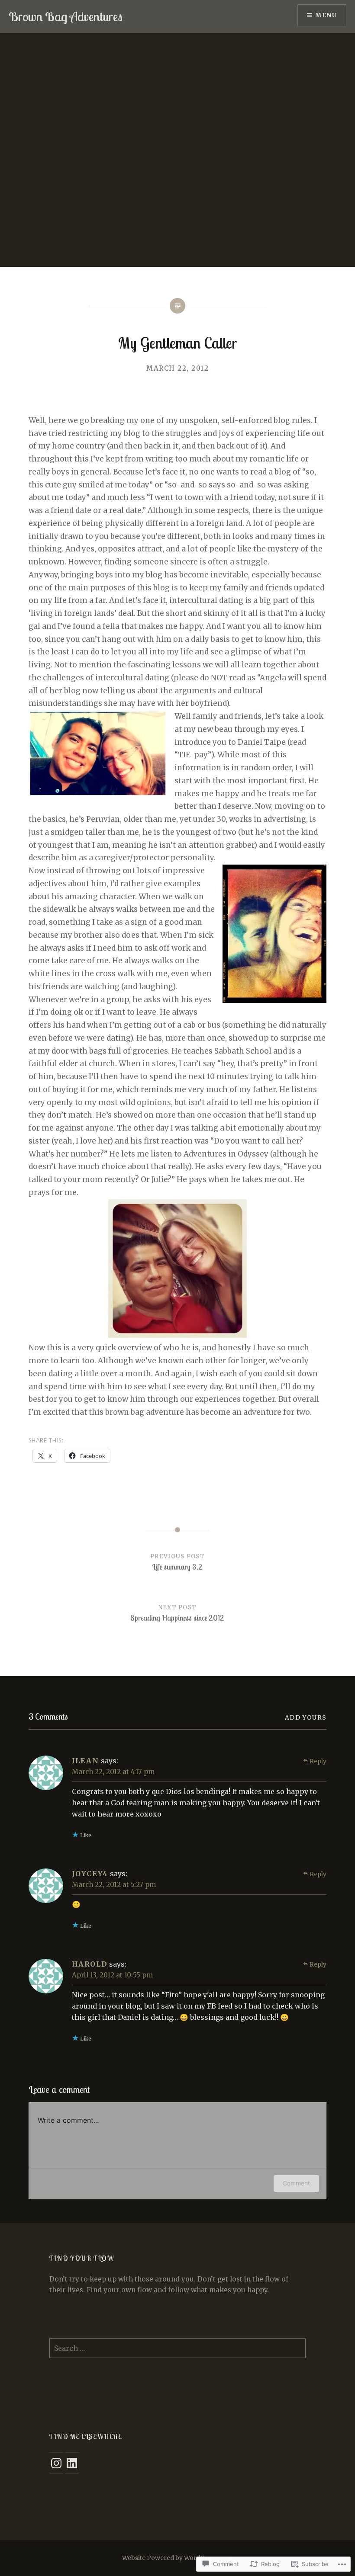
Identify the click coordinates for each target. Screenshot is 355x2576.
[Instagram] (56, 2463)
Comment (296, 2183)
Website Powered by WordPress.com (177, 2558)
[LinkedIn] (72, 2463)
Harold (90, 1964)
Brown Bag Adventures (66, 16)
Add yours (306, 1717)
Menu (326, 15)
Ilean (86, 1761)
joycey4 (90, 1874)
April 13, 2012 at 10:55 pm (112, 1975)
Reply (318, 1761)
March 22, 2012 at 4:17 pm (113, 1772)
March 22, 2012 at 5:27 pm (114, 1885)
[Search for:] (177, 2348)
